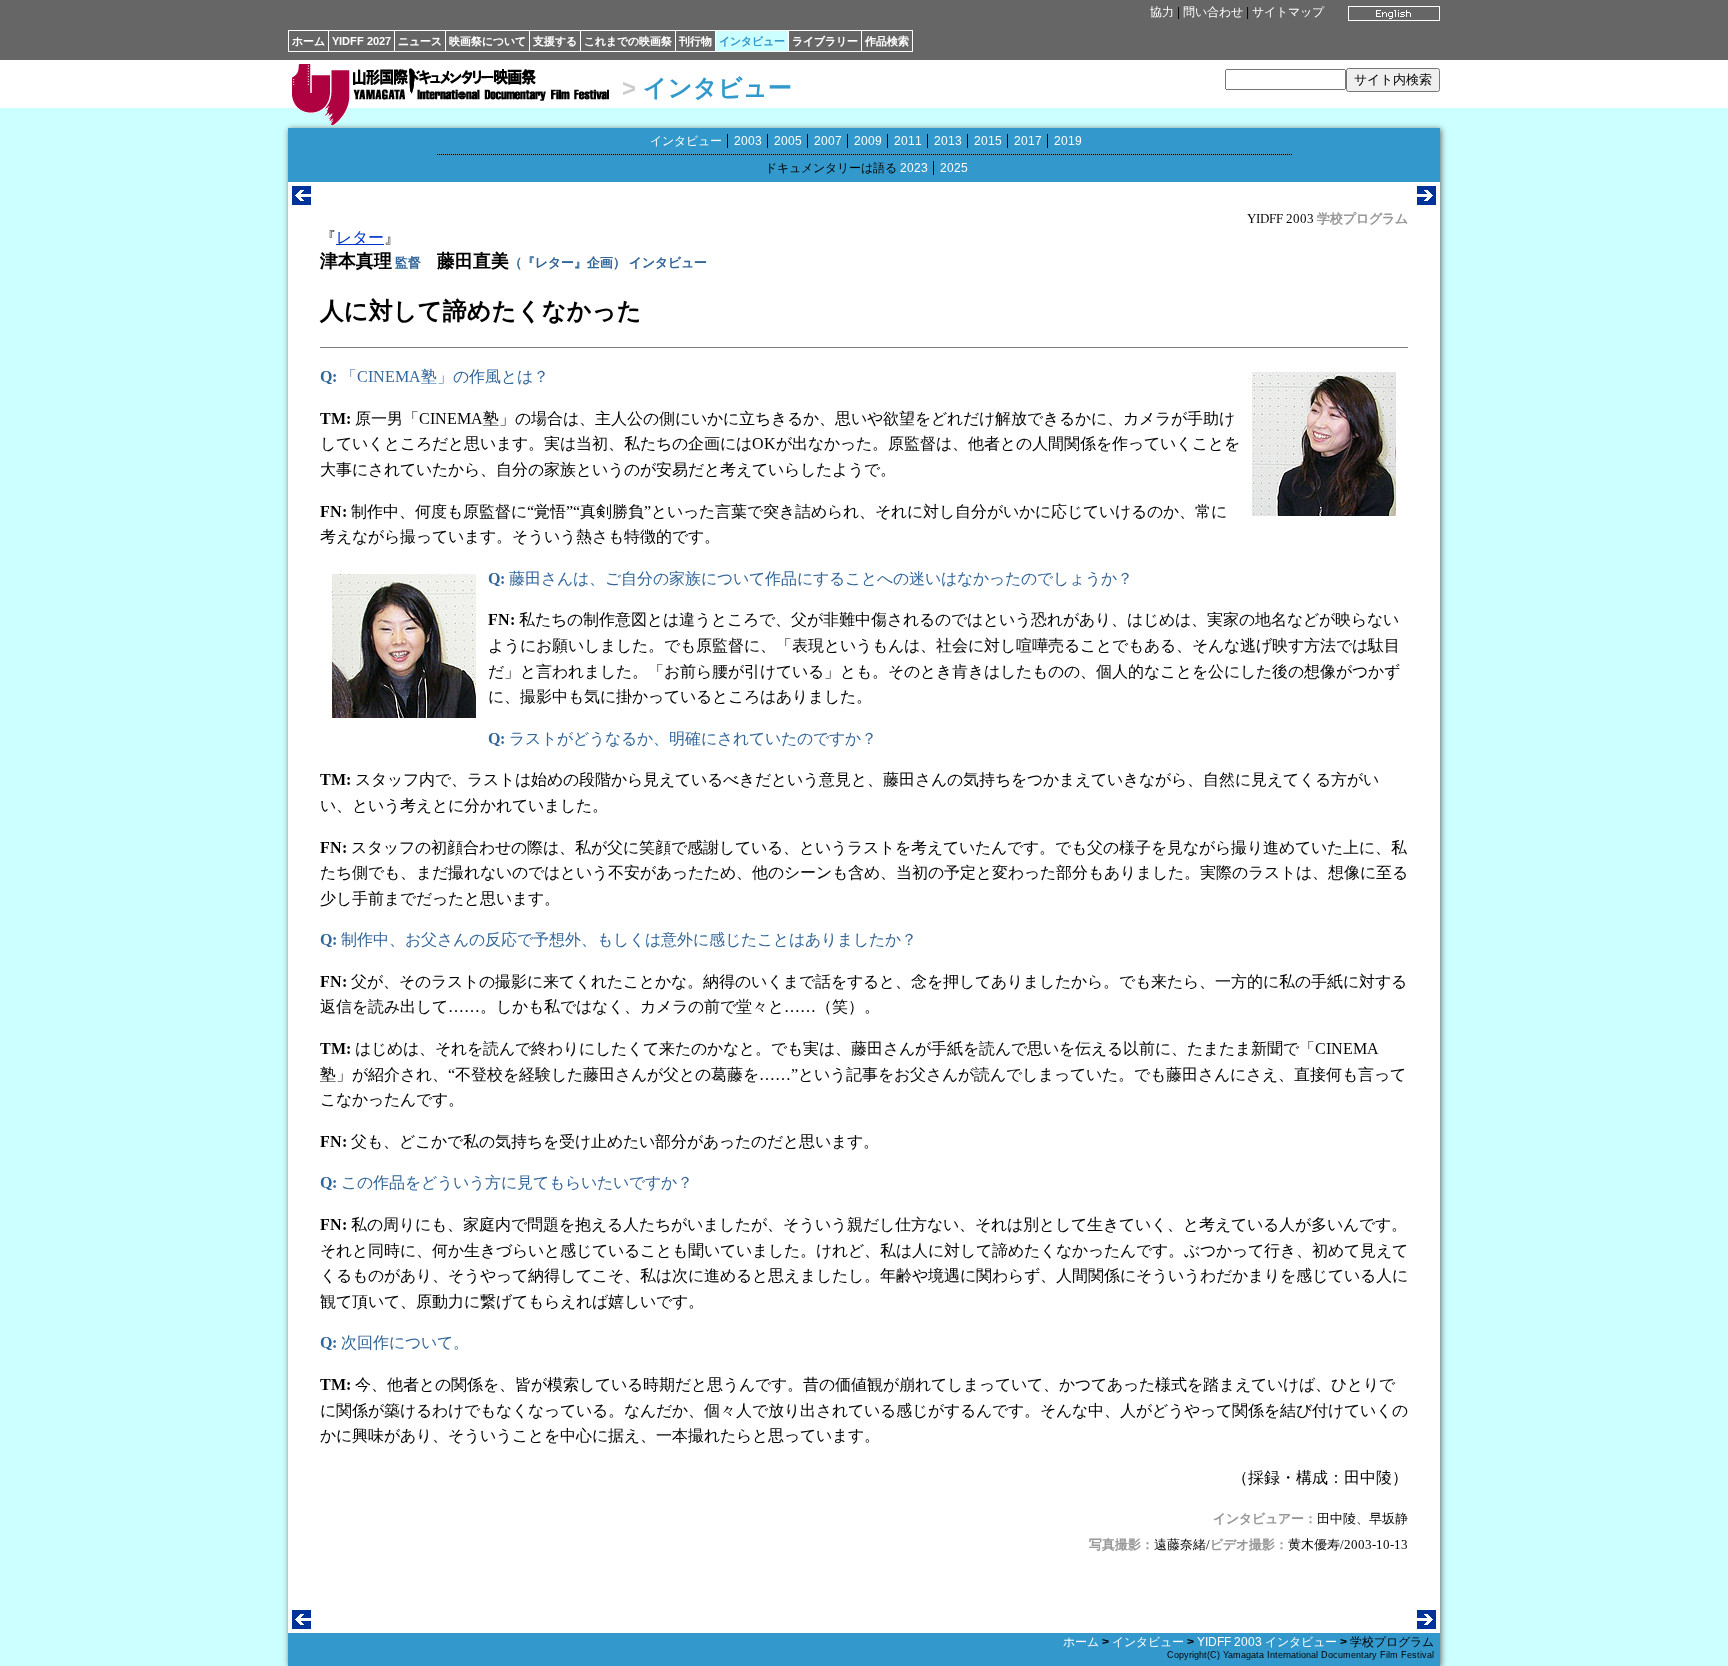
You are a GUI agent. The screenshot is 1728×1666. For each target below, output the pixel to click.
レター (360, 237)
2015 (988, 141)
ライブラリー (825, 41)
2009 (868, 141)
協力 (1162, 12)
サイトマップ (1288, 12)
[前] (301, 199)
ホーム (308, 41)
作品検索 (887, 41)
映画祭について (487, 41)
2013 (948, 141)
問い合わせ (1213, 12)
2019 (1068, 141)
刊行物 (695, 41)
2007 (828, 141)
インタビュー (752, 41)
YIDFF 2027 (361, 41)
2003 (748, 141)
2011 (908, 141)
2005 (788, 141)
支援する (555, 41)
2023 (914, 168)
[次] (1426, 199)
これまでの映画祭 (628, 41)
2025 (954, 168)
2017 (1028, 141)
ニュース (420, 41)
